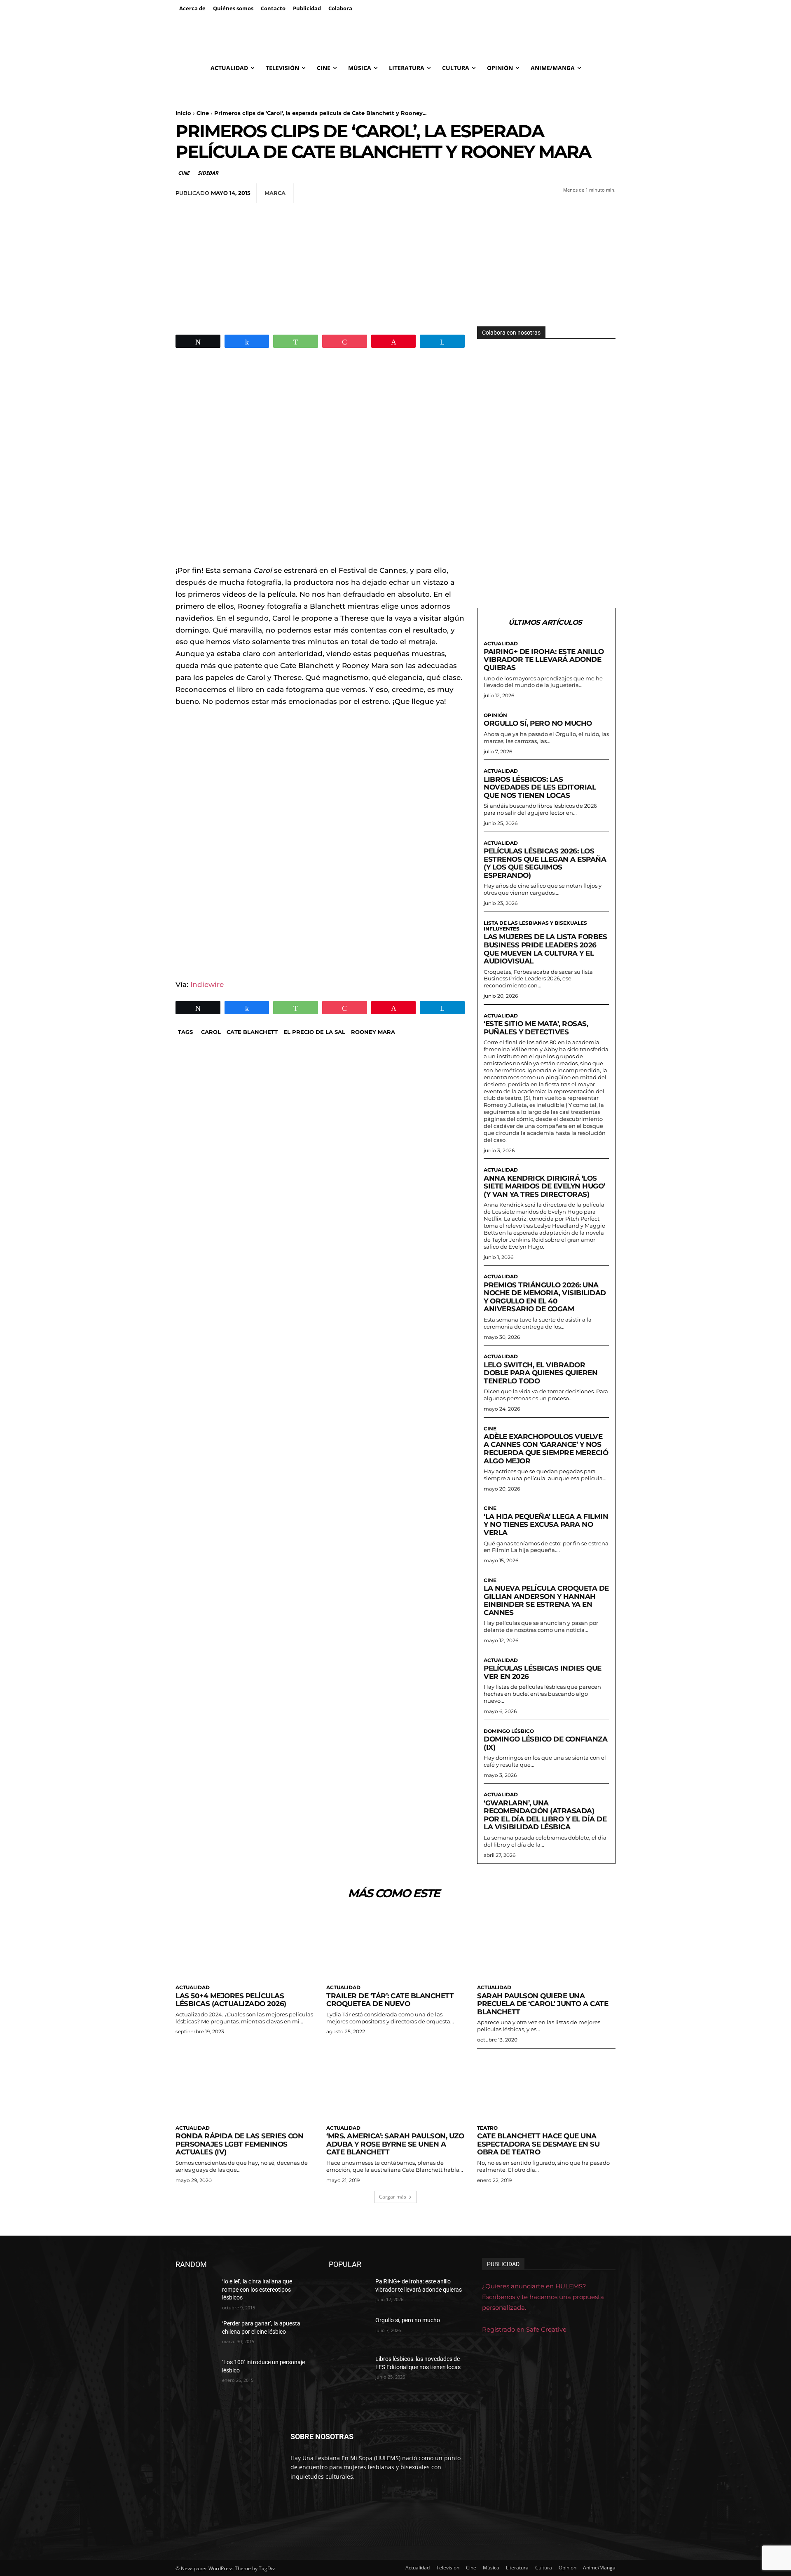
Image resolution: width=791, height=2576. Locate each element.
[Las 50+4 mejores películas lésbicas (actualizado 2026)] (245, 1945)
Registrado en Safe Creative (524, 2329)
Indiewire (207, 984)
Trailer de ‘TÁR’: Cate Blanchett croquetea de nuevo (390, 2000)
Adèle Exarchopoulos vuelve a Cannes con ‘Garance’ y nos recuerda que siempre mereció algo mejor (546, 1449)
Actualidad (501, 644)
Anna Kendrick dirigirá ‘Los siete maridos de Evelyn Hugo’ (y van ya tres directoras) (544, 1186)
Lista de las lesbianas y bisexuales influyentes (535, 926)
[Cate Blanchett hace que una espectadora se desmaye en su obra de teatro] (546, 2086)
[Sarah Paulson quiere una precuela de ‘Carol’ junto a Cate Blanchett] (546, 1945)
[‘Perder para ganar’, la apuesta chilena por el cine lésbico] (195, 2334)
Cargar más (393, 2197)
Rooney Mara (373, 1032)
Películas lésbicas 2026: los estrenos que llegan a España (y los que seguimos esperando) (545, 863)
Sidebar (208, 173)
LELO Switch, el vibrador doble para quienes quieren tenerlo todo (541, 1373)
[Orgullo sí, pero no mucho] (349, 2330)
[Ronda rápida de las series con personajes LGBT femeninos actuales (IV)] (245, 2086)
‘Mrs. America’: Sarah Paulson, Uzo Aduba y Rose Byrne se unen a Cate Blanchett (395, 2144)
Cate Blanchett (252, 1032)
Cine (203, 113)
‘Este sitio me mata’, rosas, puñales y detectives (536, 1028)
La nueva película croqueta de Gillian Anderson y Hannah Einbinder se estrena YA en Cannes (546, 1600)
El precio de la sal (314, 1032)
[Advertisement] (395, 265)
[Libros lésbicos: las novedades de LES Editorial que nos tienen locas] (349, 2369)
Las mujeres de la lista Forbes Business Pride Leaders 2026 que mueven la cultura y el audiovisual (545, 949)
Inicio (183, 113)
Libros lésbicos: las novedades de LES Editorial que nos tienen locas (540, 787)
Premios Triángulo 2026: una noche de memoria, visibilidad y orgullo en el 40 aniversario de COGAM (545, 1297)
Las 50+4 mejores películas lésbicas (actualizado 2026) (231, 2000)
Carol (211, 1032)
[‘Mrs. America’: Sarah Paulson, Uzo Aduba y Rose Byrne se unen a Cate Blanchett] (395, 2086)
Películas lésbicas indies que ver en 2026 (543, 1672)
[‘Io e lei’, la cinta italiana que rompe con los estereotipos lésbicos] (195, 2292)
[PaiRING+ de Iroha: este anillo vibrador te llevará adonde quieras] (349, 2292)
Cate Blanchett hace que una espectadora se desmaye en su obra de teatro (538, 2144)
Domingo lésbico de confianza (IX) (545, 1743)
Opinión (495, 715)
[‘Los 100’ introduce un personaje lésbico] (195, 2372)
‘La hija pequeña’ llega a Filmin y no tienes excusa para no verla (546, 1525)
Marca (275, 193)
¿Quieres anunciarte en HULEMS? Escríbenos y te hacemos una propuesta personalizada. (543, 2297)
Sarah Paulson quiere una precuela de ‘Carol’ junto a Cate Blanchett (543, 2004)
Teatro (487, 2128)
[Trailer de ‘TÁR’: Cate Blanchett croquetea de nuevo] (395, 1945)
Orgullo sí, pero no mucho (538, 723)
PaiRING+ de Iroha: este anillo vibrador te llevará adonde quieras (544, 660)
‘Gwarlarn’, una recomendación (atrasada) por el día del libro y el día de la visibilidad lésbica (545, 1815)
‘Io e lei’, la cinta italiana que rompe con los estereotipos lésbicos (257, 2289)
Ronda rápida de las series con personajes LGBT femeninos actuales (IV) (239, 2144)
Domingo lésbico (509, 1731)
